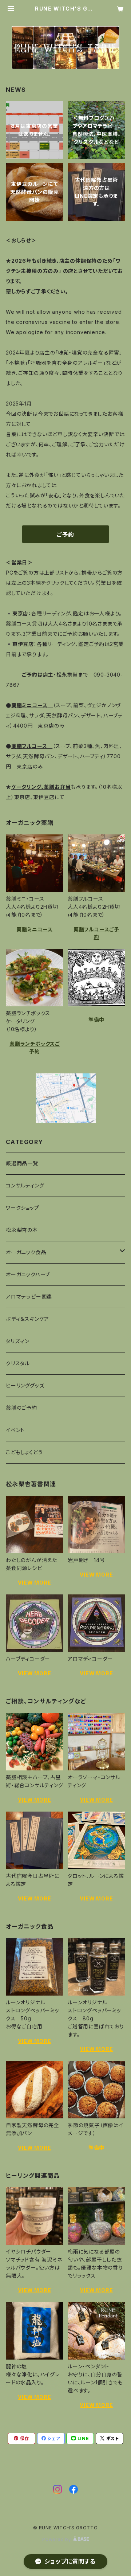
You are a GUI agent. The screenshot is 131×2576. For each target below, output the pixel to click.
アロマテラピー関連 (29, 1297)
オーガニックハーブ (28, 1274)
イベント (15, 1430)
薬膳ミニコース (35, 929)
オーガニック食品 (26, 1252)
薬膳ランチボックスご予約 (35, 1048)
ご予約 (65, 535)
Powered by (57, 2539)
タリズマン (18, 1341)
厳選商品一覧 (22, 1163)
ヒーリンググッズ (25, 1385)
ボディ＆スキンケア (27, 1319)
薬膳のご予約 (21, 1408)
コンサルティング (25, 1185)
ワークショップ (23, 1208)
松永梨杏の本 (22, 1230)
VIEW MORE (34, 1583)
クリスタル (18, 1363)
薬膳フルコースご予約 (96, 933)
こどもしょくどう (24, 1452)
